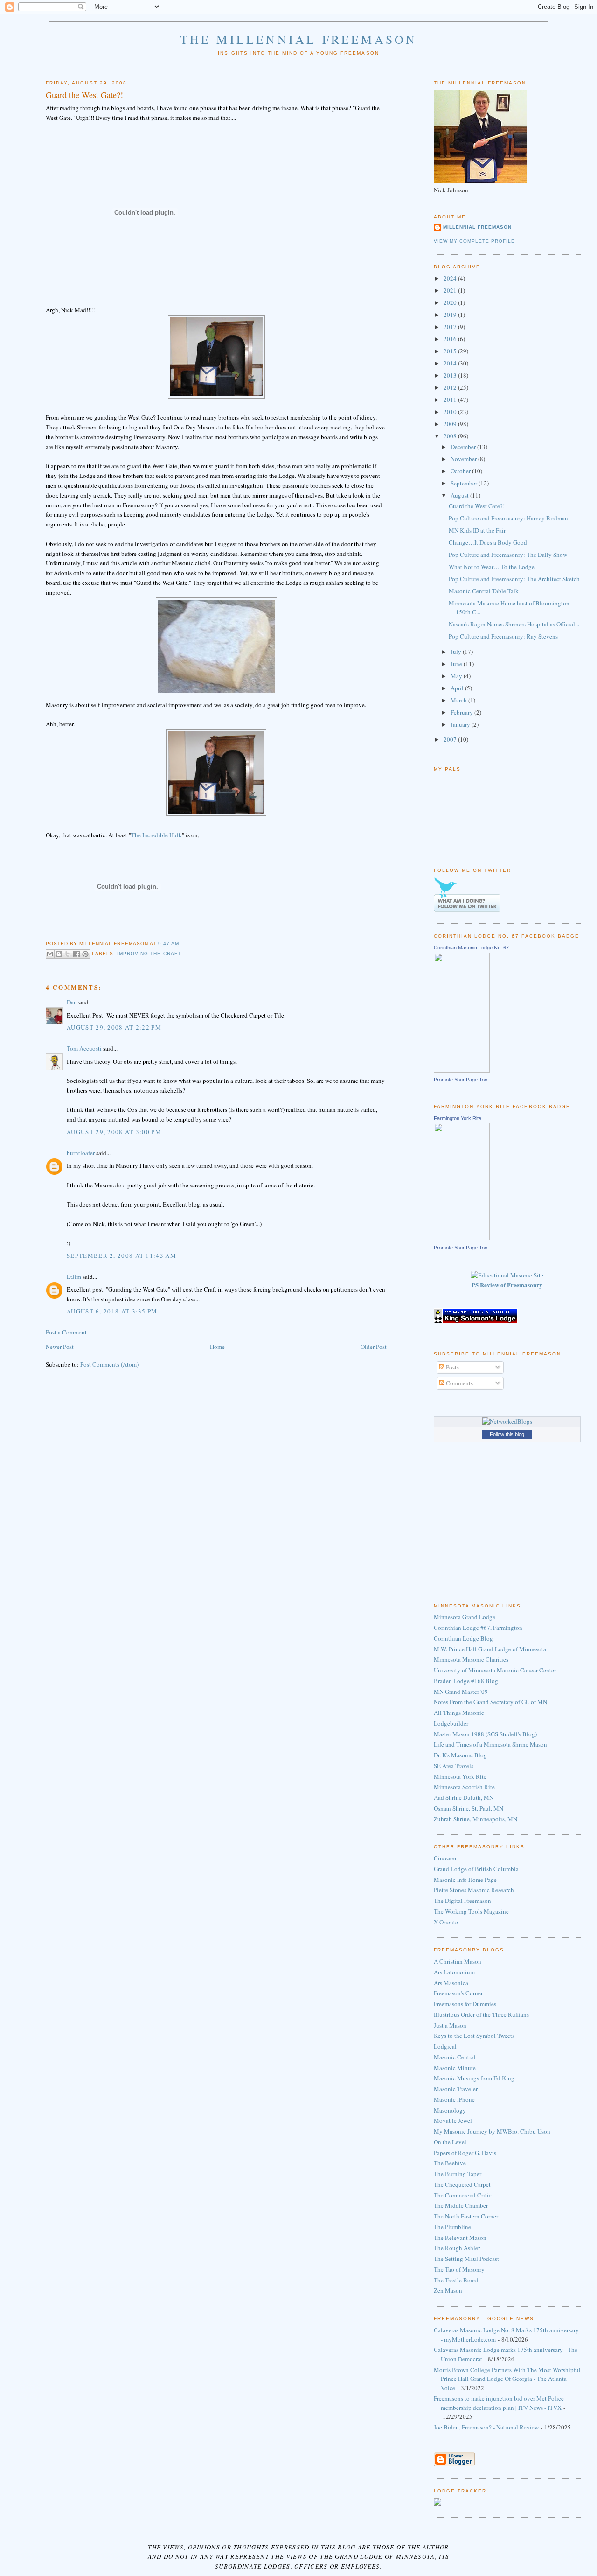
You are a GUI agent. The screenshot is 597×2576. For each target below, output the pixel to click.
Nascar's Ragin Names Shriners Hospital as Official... (514, 624)
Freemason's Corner (458, 1993)
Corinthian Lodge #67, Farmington (478, 1628)
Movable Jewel (453, 2120)
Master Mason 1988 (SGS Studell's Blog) (485, 1734)
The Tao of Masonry (459, 2269)
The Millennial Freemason (299, 39)
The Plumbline (452, 2227)
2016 (451, 339)
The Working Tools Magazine (471, 1911)
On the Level (450, 2142)
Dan (72, 1002)
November (464, 459)
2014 (451, 363)
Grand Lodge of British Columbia (476, 1869)
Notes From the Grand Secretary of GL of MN (490, 1702)
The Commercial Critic (463, 2195)
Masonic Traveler (456, 2089)
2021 (451, 290)
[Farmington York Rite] (462, 1238)
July (457, 652)
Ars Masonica (451, 1983)
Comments (459, 1383)
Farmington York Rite (458, 1118)
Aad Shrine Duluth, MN (464, 1797)
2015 (451, 351)
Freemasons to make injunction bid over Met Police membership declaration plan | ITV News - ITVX (499, 2403)
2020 (451, 302)
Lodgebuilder (451, 1723)
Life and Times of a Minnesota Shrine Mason (490, 1744)
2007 (451, 739)
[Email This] (50, 954)
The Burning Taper (458, 2174)
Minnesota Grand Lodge (465, 1617)
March (459, 700)
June (457, 664)
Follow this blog (507, 1434)
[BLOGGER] (454, 2464)
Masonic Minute (455, 2068)
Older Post (374, 1347)
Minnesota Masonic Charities (471, 1659)
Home (217, 1347)
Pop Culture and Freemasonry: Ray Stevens (503, 636)
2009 (451, 424)
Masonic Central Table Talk (484, 591)
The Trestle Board (456, 2280)
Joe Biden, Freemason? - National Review (486, 2427)
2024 (451, 278)
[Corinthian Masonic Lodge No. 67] (462, 1070)
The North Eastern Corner (466, 2216)
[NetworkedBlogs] (507, 1421)
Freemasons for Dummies (465, 2004)
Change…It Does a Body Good (488, 542)
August (460, 495)
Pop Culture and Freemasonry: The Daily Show (508, 555)
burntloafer (81, 1153)
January (461, 724)
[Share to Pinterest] (85, 954)
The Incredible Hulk (156, 835)
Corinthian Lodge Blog (463, 1638)
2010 (451, 412)
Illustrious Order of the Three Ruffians (481, 2014)
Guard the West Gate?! (477, 506)
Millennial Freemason (477, 227)
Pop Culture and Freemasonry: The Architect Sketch (514, 579)
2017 (451, 327)
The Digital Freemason (462, 1901)
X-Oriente (446, 1922)
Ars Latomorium (454, 1972)
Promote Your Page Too (461, 1080)
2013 (451, 375)
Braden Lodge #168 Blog (466, 1681)
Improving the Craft (149, 954)
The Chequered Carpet (462, 2184)
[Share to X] (68, 954)
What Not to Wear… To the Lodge (492, 567)
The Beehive (450, 2163)
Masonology (450, 2110)
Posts (452, 1367)
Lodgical (445, 2046)
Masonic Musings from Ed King (474, 2078)
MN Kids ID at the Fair (477, 530)
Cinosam (445, 1858)
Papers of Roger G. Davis (465, 2153)
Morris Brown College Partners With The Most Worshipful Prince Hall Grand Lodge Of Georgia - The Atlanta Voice (507, 2379)
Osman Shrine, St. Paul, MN (469, 1808)
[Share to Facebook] (76, 954)
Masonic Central (455, 2057)
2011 (451, 400)
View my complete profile (474, 241)
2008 (451, 436)
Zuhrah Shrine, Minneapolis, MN (476, 1819)
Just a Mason (450, 2025)
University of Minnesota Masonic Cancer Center (495, 1670)
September (465, 483)
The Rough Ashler (457, 2248)
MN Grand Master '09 (461, 1692)
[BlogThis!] (59, 954)
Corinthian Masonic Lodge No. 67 (471, 948)
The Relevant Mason (460, 2238)
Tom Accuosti (84, 1048)
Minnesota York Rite (460, 1776)
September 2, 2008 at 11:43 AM (121, 1256)
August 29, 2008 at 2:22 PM (114, 1027)
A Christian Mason (458, 1961)
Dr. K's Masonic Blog (460, 1755)
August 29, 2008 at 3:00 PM (114, 1132)
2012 (451, 387)
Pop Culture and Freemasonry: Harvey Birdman (508, 518)
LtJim (74, 1277)
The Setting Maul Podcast (466, 2259)
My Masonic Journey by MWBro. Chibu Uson (492, 2131)
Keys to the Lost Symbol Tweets (474, 2036)
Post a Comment (66, 1332)
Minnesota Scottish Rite (464, 1787)
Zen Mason (448, 2290)
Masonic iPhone (454, 2099)
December (464, 447)
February (462, 712)
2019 (451, 315)
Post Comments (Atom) (109, 1364)
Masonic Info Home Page (465, 1880)
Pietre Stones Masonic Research (474, 1890)
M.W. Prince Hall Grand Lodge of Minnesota (490, 1649)
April (458, 688)
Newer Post (60, 1347)
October (461, 471)
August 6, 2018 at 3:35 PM (112, 1311)
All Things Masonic (459, 1713)
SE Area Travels (454, 1766)
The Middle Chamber (461, 2205)
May (457, 676)
